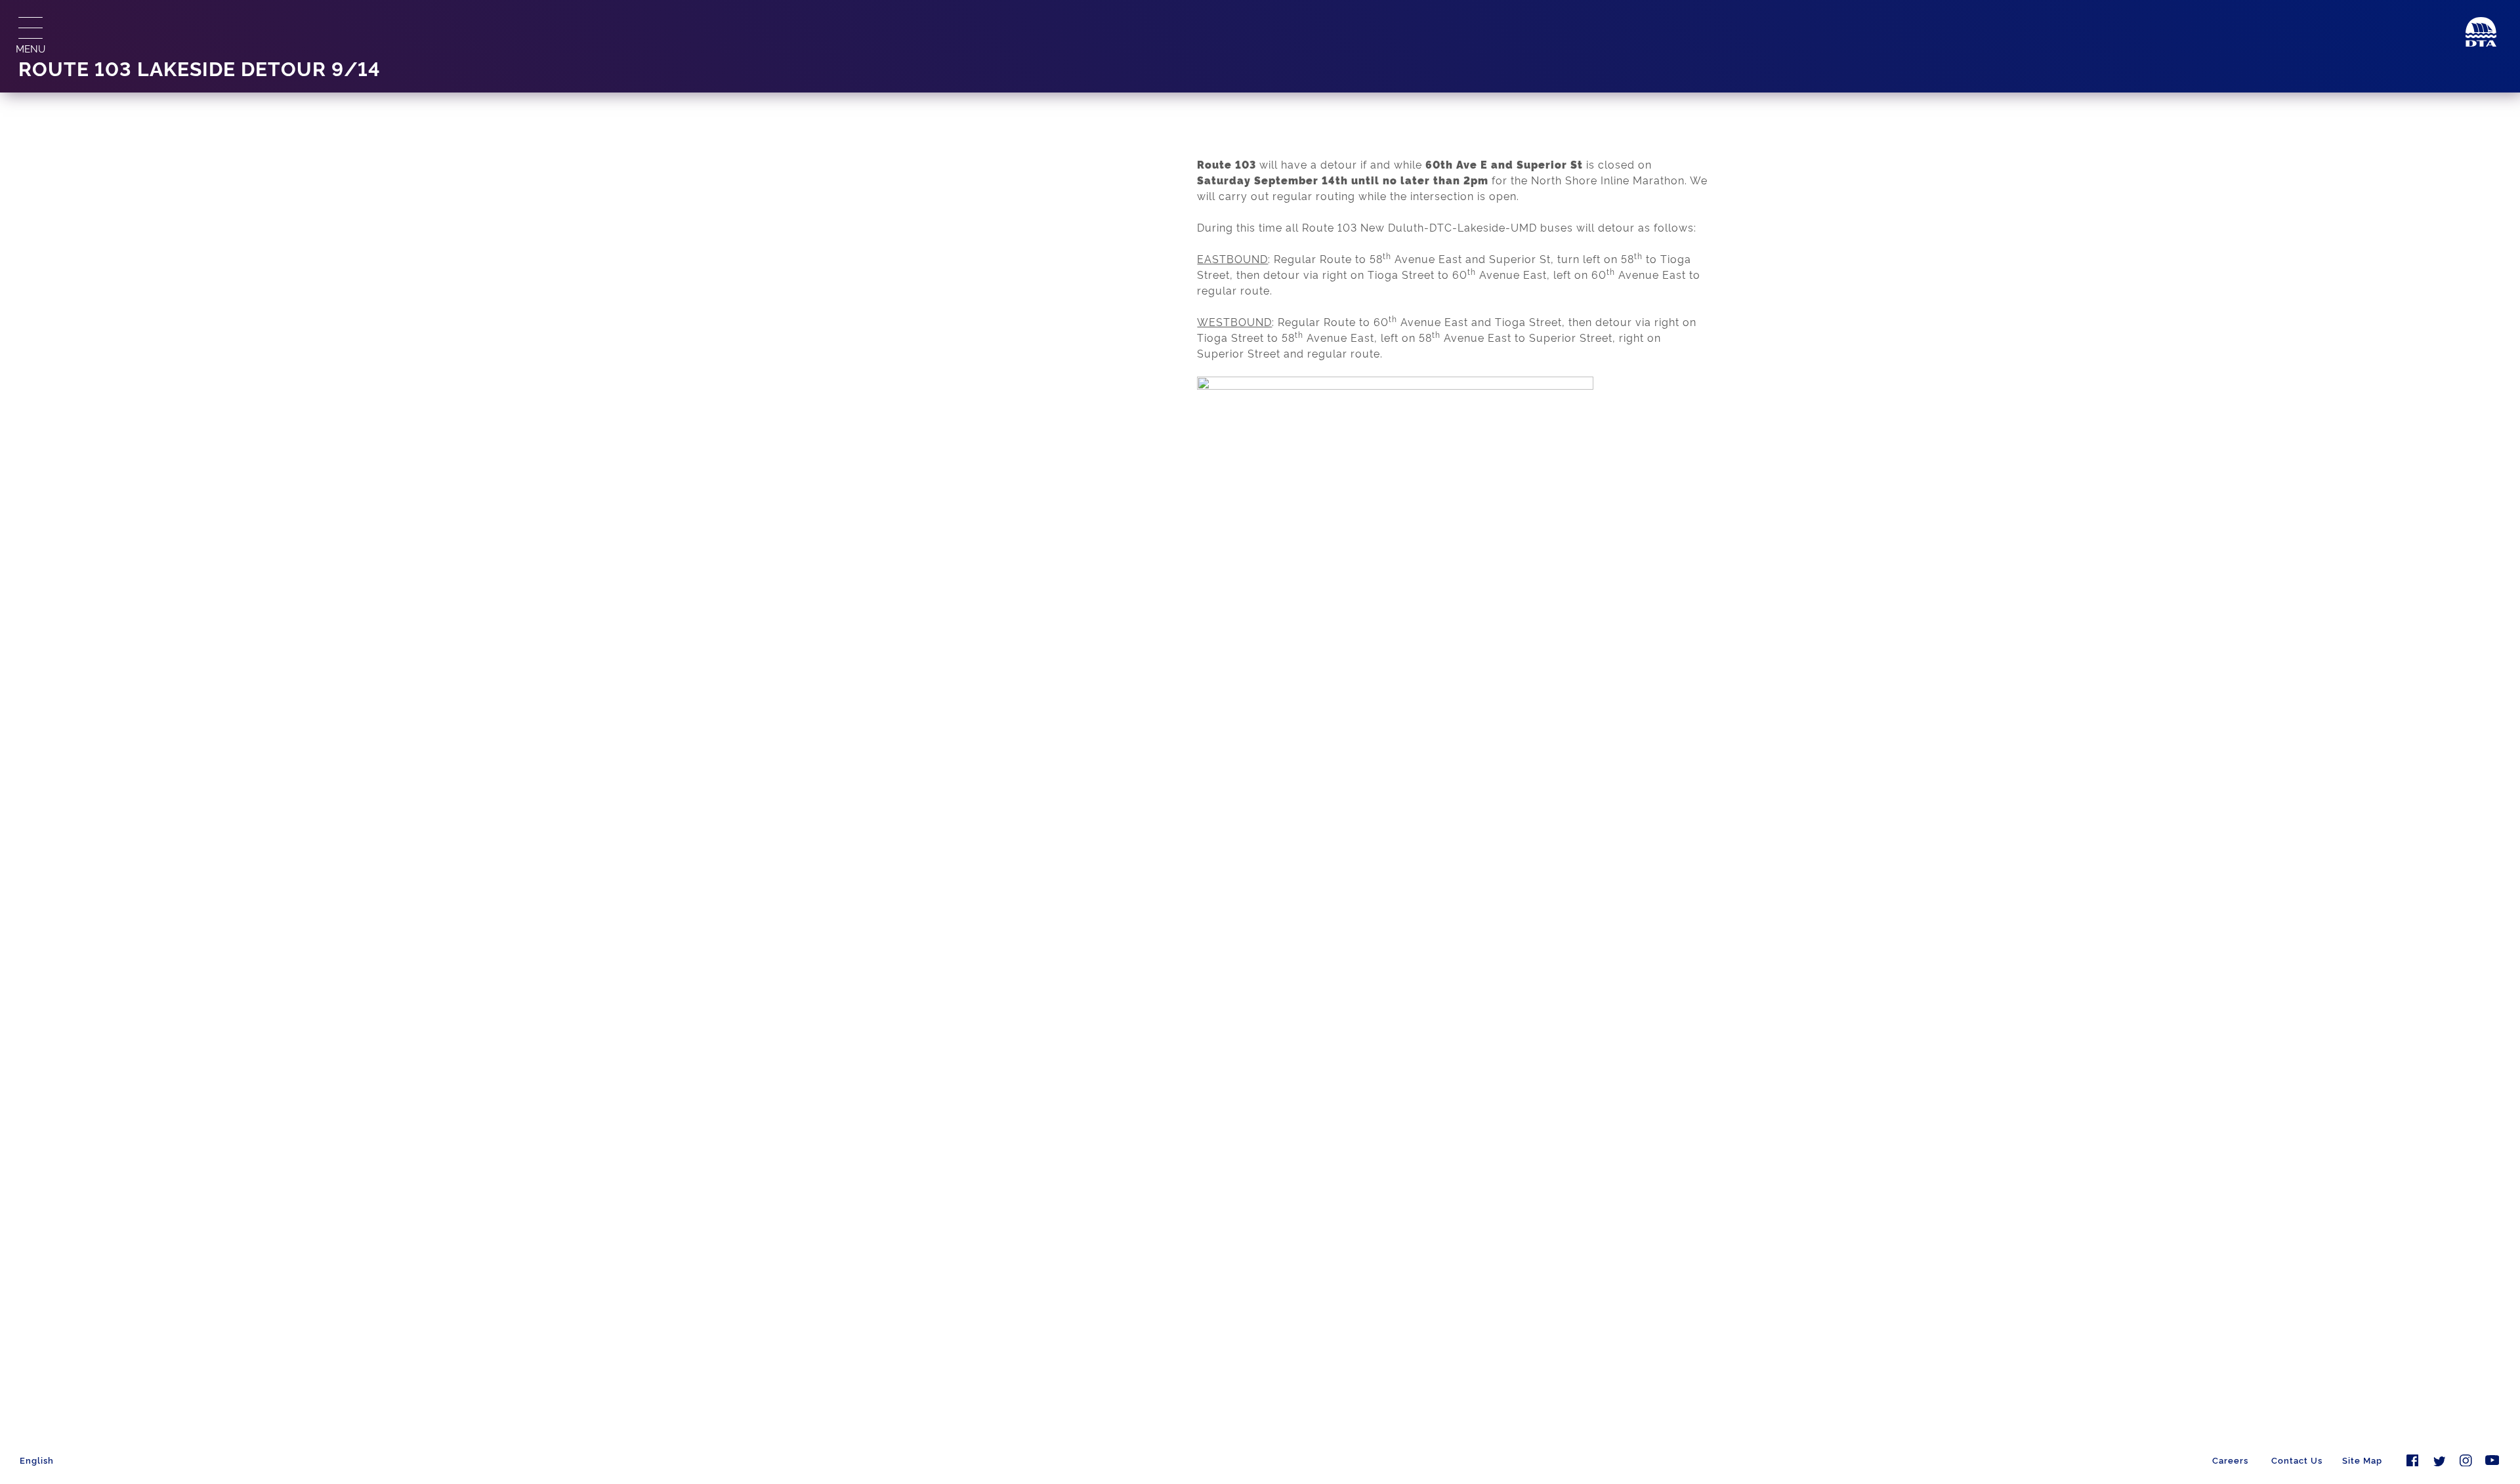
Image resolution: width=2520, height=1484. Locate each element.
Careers (2230, 1460)
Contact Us (2297, 1460)
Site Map (2362, 1460)
